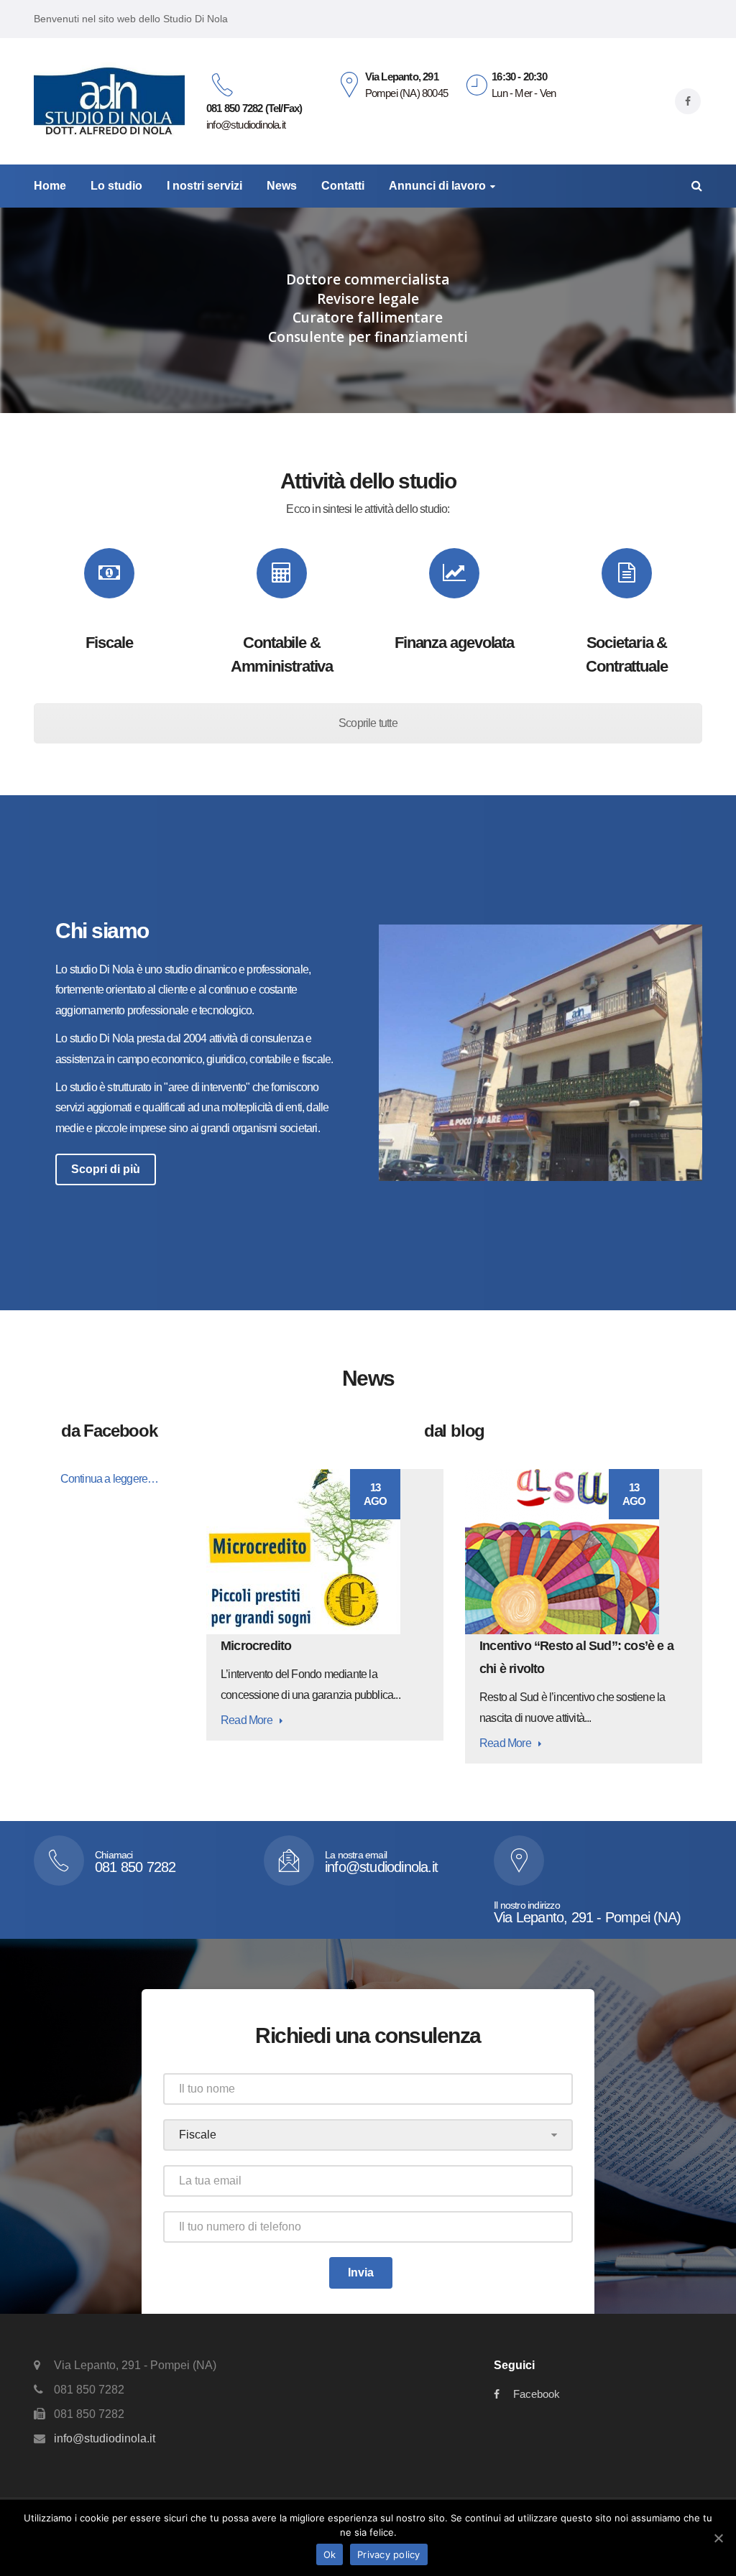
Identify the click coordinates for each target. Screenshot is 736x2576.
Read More (247, 1720)
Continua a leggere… (110, 1479)
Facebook (537, 2394)
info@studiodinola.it (105, 2438)
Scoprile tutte (368, 723)
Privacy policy (389, 2554)
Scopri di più (106, 1169)
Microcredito (256, 1646)
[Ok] (718, 2538)
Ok (330, 2554)
